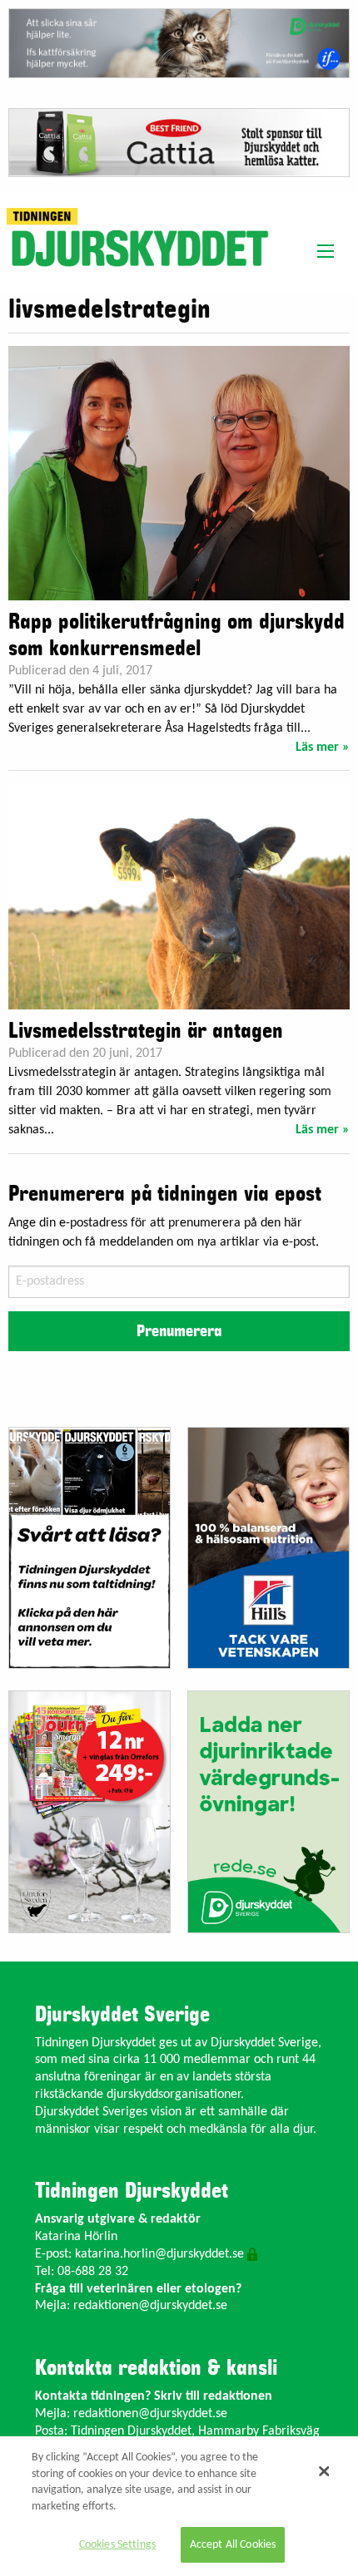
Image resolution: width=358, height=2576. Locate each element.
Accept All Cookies (233, 2545)
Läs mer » (323, 748)
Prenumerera (179, 1331)
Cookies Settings (117, 2545)
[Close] (324, 2471)
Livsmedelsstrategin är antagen (146, 1031)
